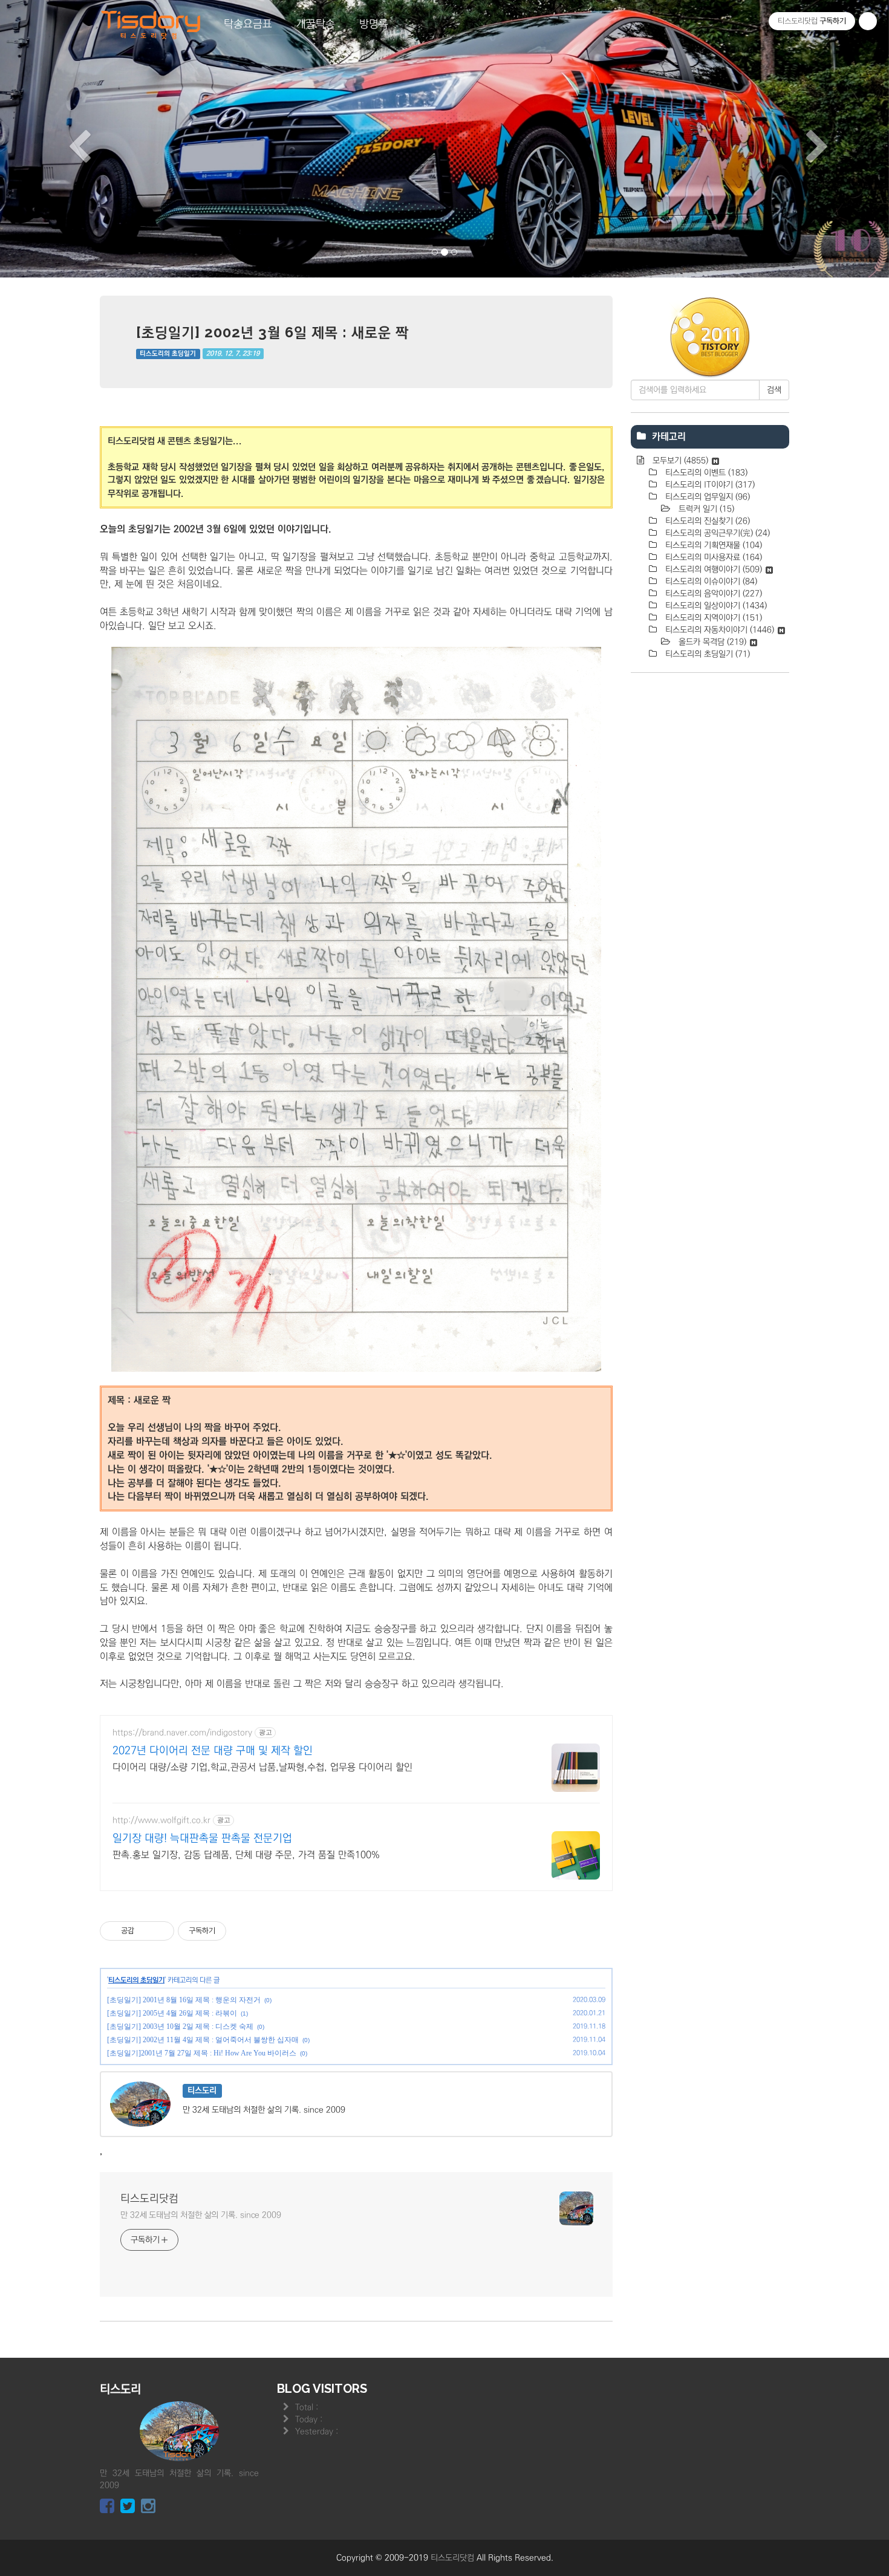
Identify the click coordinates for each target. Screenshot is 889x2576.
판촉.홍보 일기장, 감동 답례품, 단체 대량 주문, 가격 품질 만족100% (246, 1855)
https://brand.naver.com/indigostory (182, 1733)
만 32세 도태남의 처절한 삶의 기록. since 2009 (201, 2215)
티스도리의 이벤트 (705, 473)
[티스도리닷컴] (151, 25)
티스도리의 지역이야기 (712, 618)
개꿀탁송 (316, 24)
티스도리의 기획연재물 (712, 545)
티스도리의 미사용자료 (712, 557)
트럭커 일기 (705, 509)
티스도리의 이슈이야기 (710, 582)
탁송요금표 (248, 24)
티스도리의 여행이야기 (712, 569)
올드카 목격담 (711, 642)
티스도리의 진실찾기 (706, 521)
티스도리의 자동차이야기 (718, 630)
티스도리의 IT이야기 (709, 485)
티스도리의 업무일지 (706, 497)
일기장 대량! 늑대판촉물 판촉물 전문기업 (202, 1838)
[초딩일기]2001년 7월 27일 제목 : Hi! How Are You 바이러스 (202, 2053)
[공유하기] (145, 1931)
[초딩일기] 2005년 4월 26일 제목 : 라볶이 (172, 2013)
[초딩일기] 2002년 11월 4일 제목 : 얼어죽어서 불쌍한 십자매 (203, 2040)
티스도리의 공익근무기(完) (716, 533)
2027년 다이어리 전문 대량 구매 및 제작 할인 (213, 1751)
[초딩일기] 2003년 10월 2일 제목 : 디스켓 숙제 (180, 2026)
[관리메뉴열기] (868, 21)
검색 (774, 390)
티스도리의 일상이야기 (715, 606)
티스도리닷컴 (149, 2199)
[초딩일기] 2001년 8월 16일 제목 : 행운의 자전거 (184, 2000)
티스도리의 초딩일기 (168, 354)
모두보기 (679, 461)
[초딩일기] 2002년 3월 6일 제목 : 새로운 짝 (272, 332)
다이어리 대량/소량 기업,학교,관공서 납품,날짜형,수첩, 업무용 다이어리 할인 (262, 1767)
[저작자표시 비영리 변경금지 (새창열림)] (243, 1931)
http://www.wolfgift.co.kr (161, 1820)
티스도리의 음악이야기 (712, 594)
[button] (67, 139)
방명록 (374, 24)
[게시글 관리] (161, 1931)
